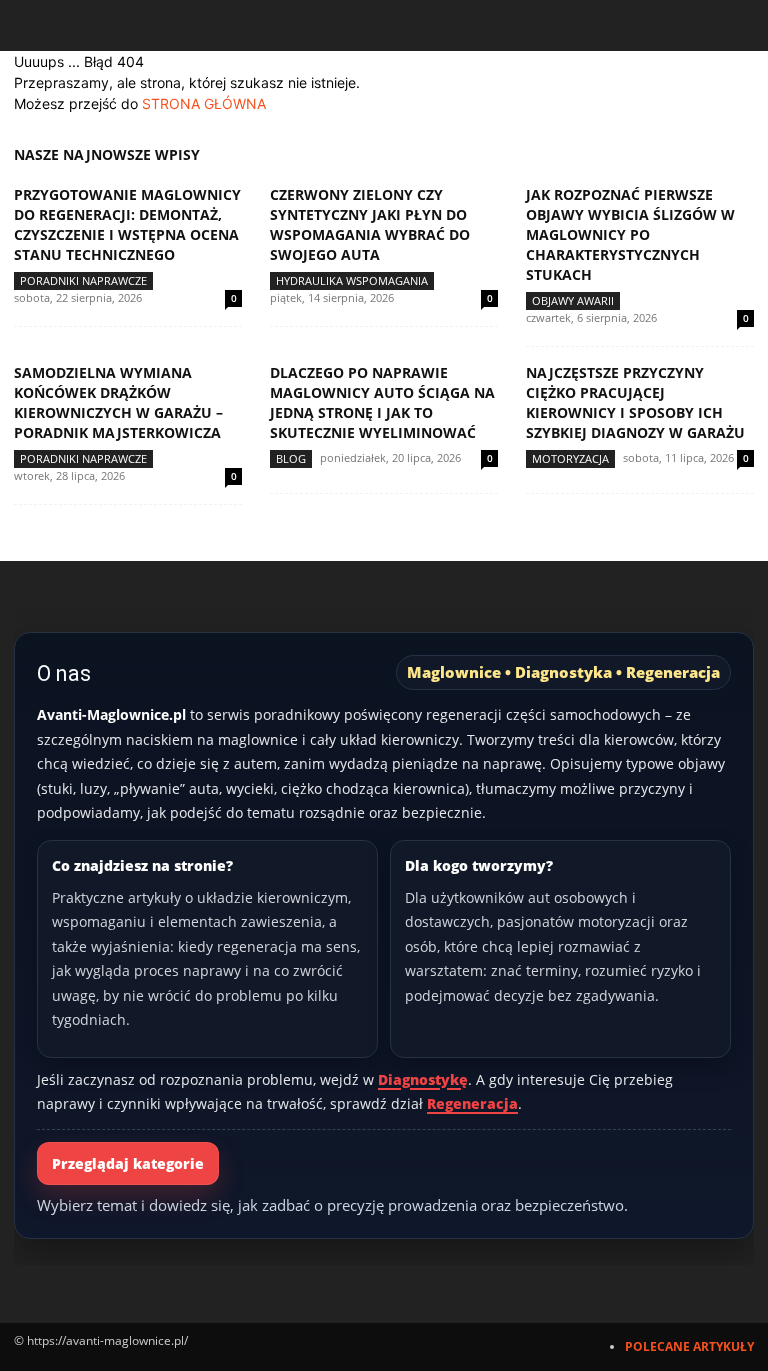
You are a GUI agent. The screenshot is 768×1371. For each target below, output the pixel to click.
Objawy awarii (573, 300)
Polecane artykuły (689, 1346)
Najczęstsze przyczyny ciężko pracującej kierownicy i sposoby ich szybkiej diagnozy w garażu (635, 402)
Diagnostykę (423, 1079)
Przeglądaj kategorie (128, 1163)
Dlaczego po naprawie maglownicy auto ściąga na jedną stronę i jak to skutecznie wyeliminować (382, 402)
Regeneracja (472, 1103)
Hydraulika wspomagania (352, 280)
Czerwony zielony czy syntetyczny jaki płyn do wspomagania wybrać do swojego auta (370, 224)
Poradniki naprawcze (83, 280)
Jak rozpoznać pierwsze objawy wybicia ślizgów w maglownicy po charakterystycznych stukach (630, 234)
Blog (291, 458)
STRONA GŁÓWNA (204, 103)
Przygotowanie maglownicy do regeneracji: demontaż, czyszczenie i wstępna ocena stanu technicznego (127, 224)
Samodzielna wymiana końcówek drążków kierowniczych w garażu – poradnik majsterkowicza (118, 402)
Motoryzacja (570, 458)
